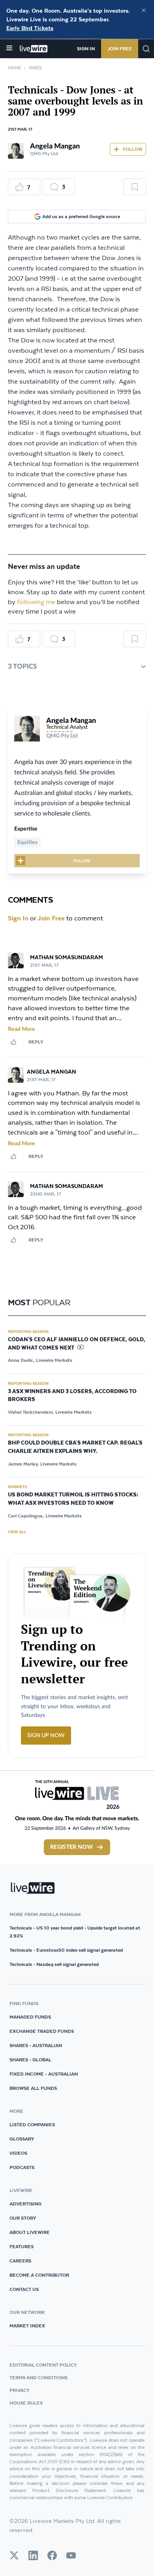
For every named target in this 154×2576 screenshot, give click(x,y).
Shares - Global (30, 2060)
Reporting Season (28, 1331)
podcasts (22, 2167)
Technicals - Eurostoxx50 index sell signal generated (66, 1950)
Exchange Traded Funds (42, 2031)
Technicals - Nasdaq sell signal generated (54, 1964)
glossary (22, 2139)
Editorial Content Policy (43, 2365)
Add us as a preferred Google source (81, 216)
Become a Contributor (39, 2275)
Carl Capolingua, (26, 1516)
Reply (36, 1042)
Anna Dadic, (21, 1360)
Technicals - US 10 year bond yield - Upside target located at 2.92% (75, 1932)
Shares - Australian (36, 2045)
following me (36, 602)
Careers (20, 2261)
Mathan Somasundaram (67, 957)
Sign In (86, 48)
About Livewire (30, 2232)
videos (18, 2153)
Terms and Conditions (38, 2377)
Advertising (25, 2204)
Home (14, 68)
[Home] (34, 49)
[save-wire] (135, 190)
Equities (27, 842)
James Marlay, (23, 1464)
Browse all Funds (33, 2088)
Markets (17, 1487)
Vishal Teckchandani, (31, 1412)
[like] (13, 1042)
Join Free (120, 48)
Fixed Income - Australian (44, 2074)
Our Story (23, 2218)
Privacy (20, 2390)
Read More (22, 1029)
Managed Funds (30, 2017)
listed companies (32, 2124)
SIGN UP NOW (46, 1736)
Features (22, 2246)
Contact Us (24, 2289)
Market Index (27, 2326)
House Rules (26, 2403)
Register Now (71, 1847)
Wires (35, 68)
